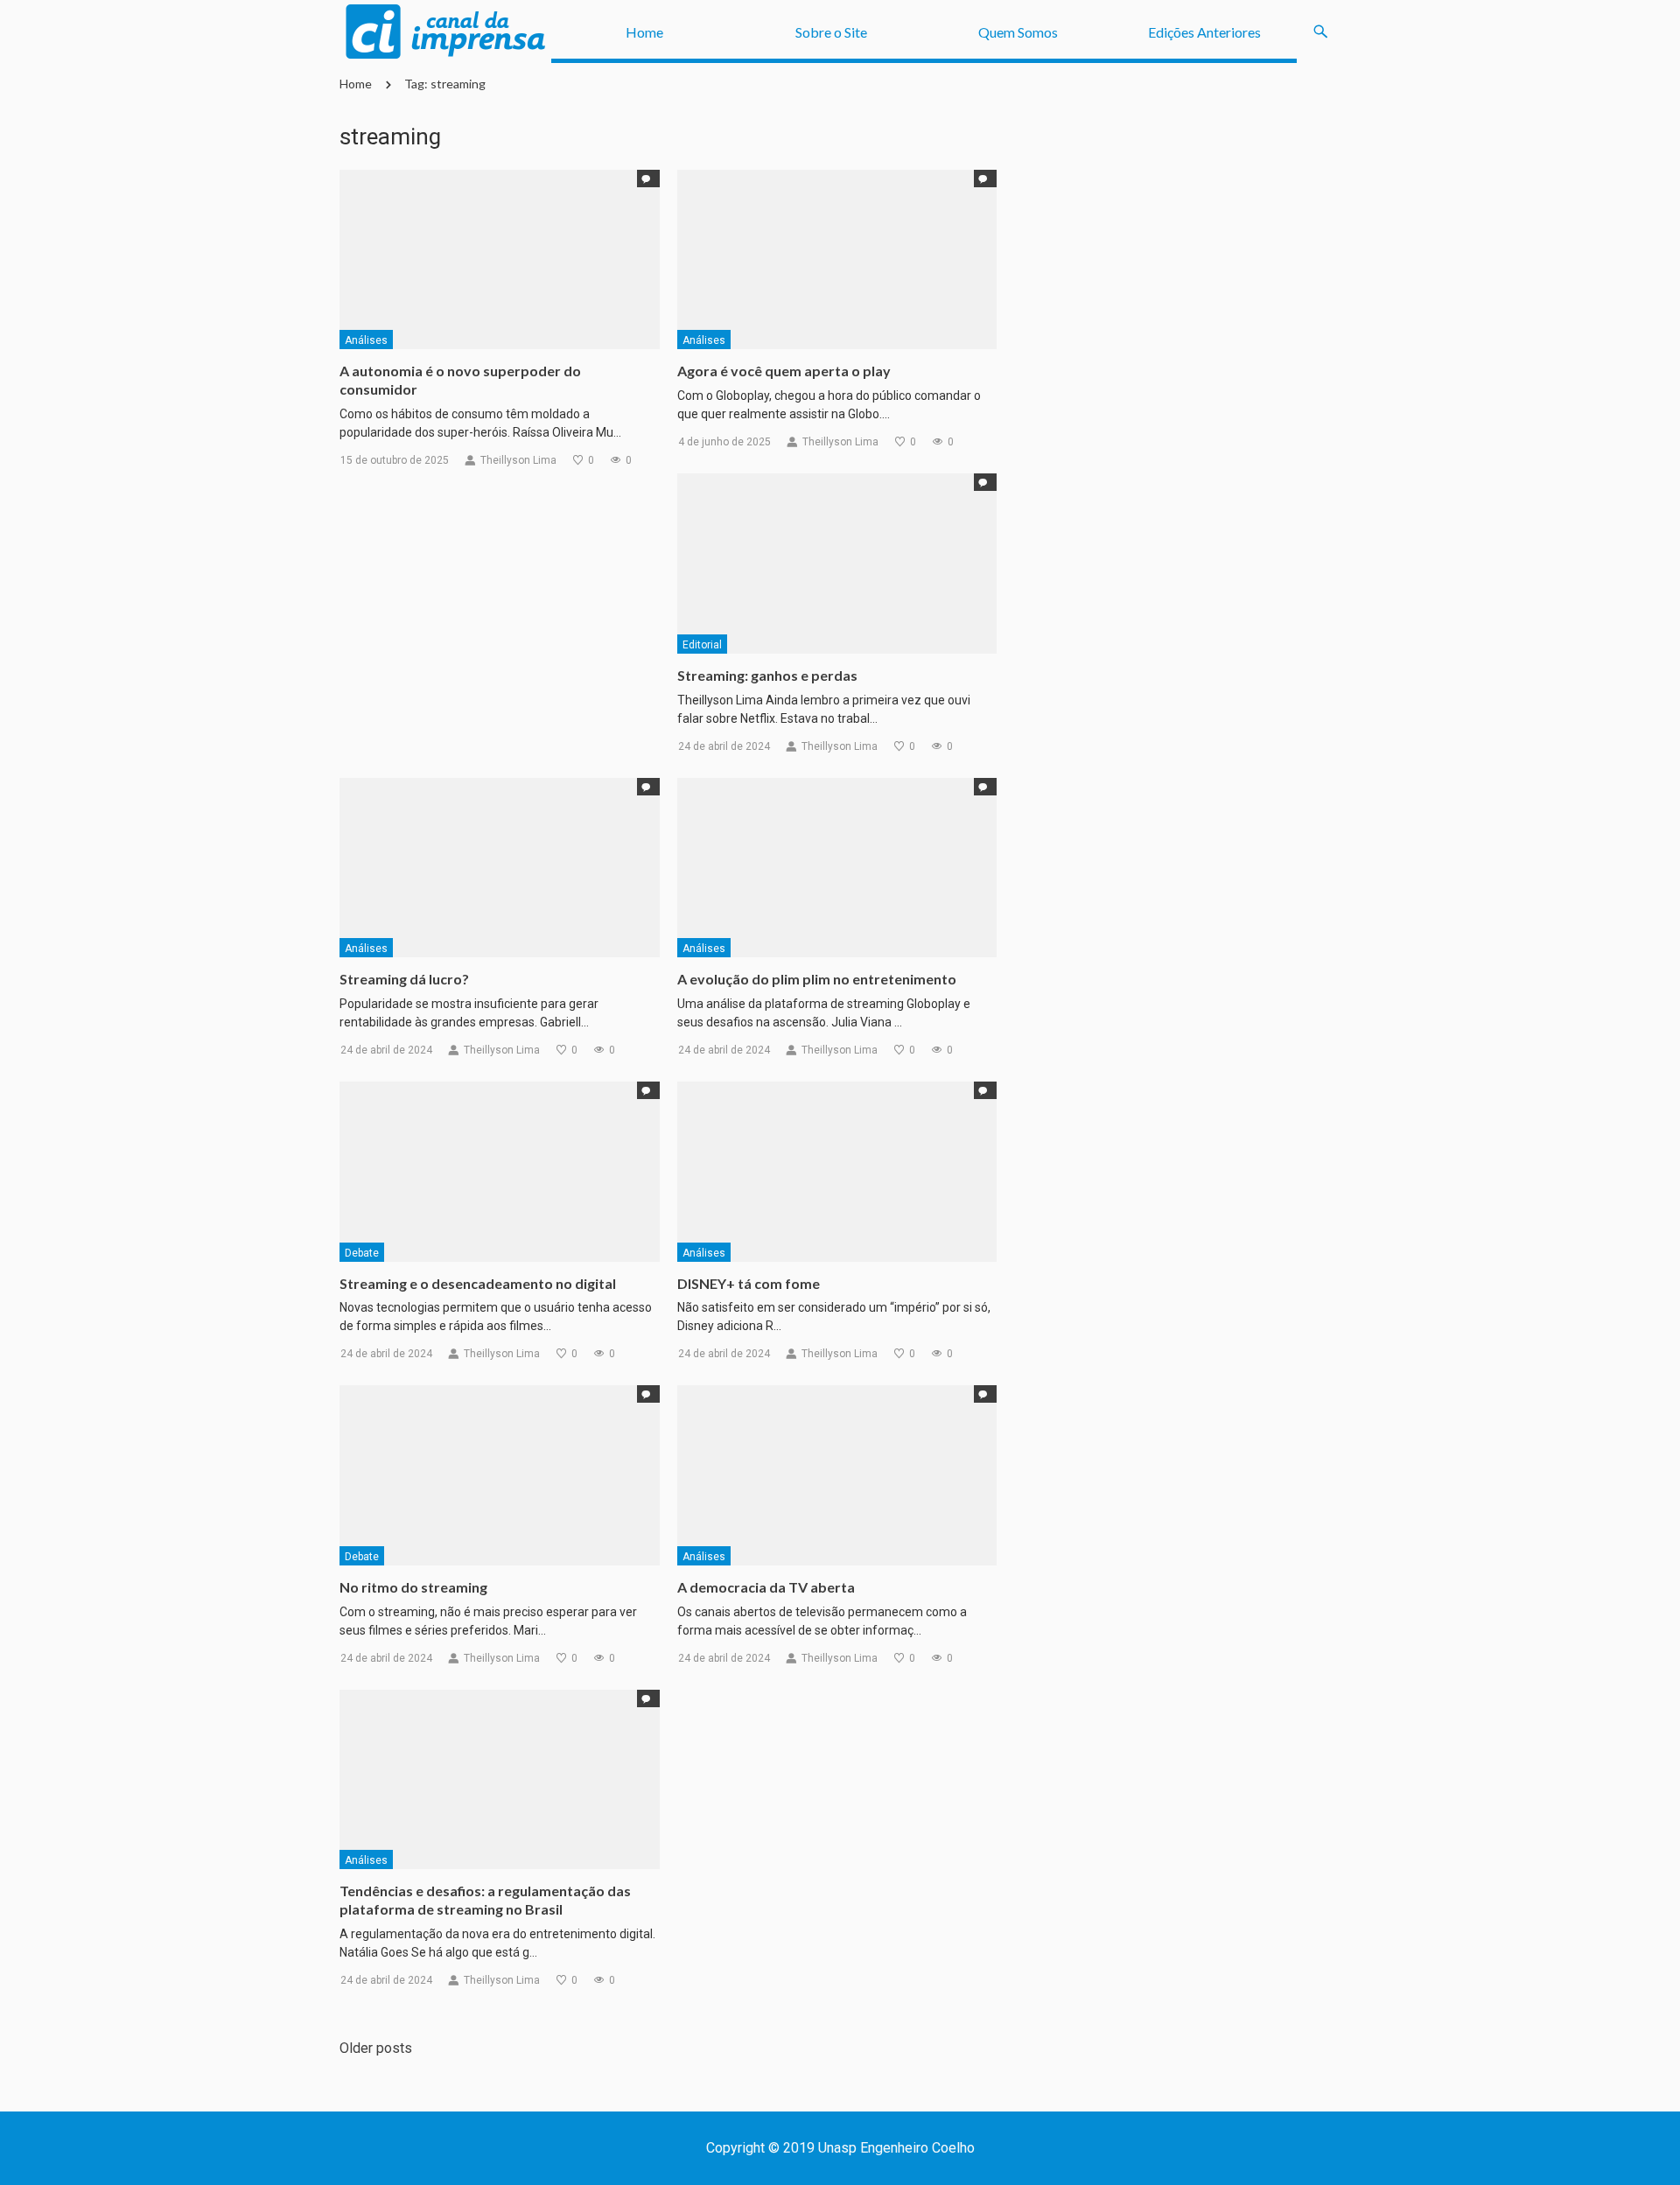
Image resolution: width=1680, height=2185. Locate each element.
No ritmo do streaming (413, 1587)
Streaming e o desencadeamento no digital (478, 1283)
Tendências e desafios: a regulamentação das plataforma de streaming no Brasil (485, 1900)
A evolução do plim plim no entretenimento (817, 979)
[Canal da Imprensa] (445, 32)
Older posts (376, 2048)
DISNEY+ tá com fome (749, 1283)
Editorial (702, 645)
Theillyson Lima (518, 460)
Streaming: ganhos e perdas (767, 675)
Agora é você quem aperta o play (784, 371)
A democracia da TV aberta (766, 1587)
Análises (366, 340)
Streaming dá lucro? (404, 979)
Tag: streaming (445, 84)
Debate (362, 1253)
